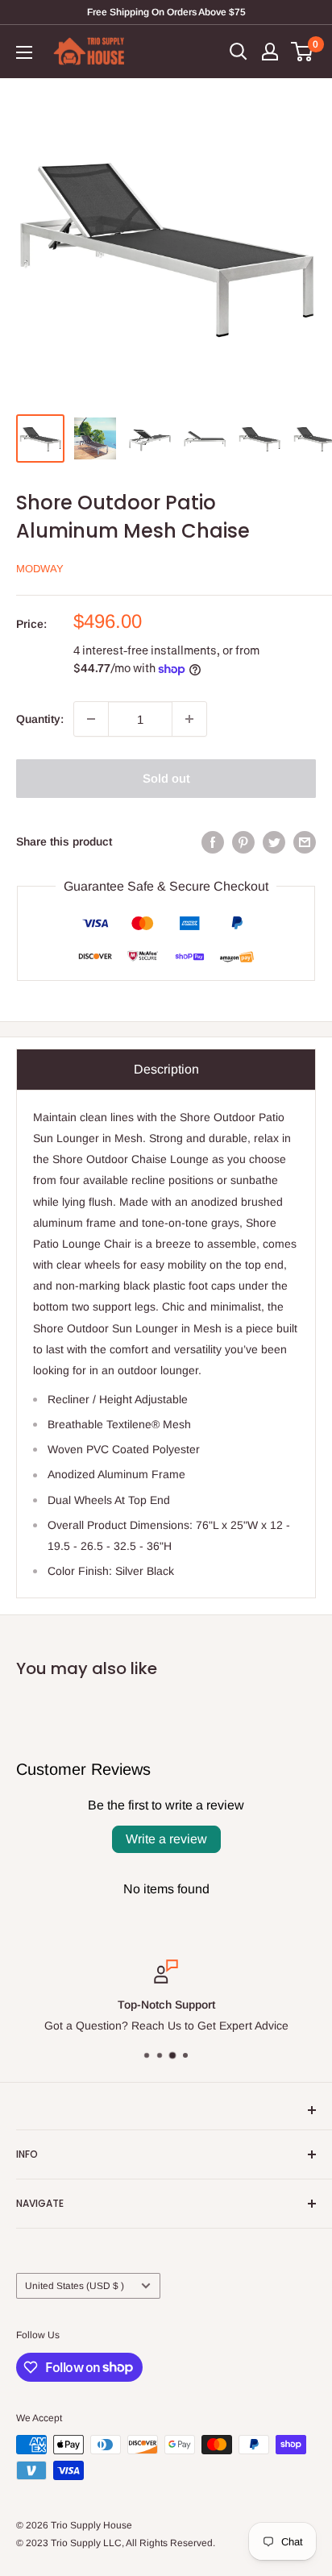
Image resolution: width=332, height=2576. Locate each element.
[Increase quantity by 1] (189, 719)
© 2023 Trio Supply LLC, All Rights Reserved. (116, 2543)
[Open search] (239, 52)
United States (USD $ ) (75, 2286)
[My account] (270, 52)
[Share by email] (305, 841)
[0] (303, 52)
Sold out (166, 778)
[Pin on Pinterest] (243, 841)
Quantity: (40, 719)
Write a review (166, 1839)
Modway (40, 569)
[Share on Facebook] (213, 841)
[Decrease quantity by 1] (91, 719)
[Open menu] (24, 52)
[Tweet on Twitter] (274, 841)
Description (166, 1069)
